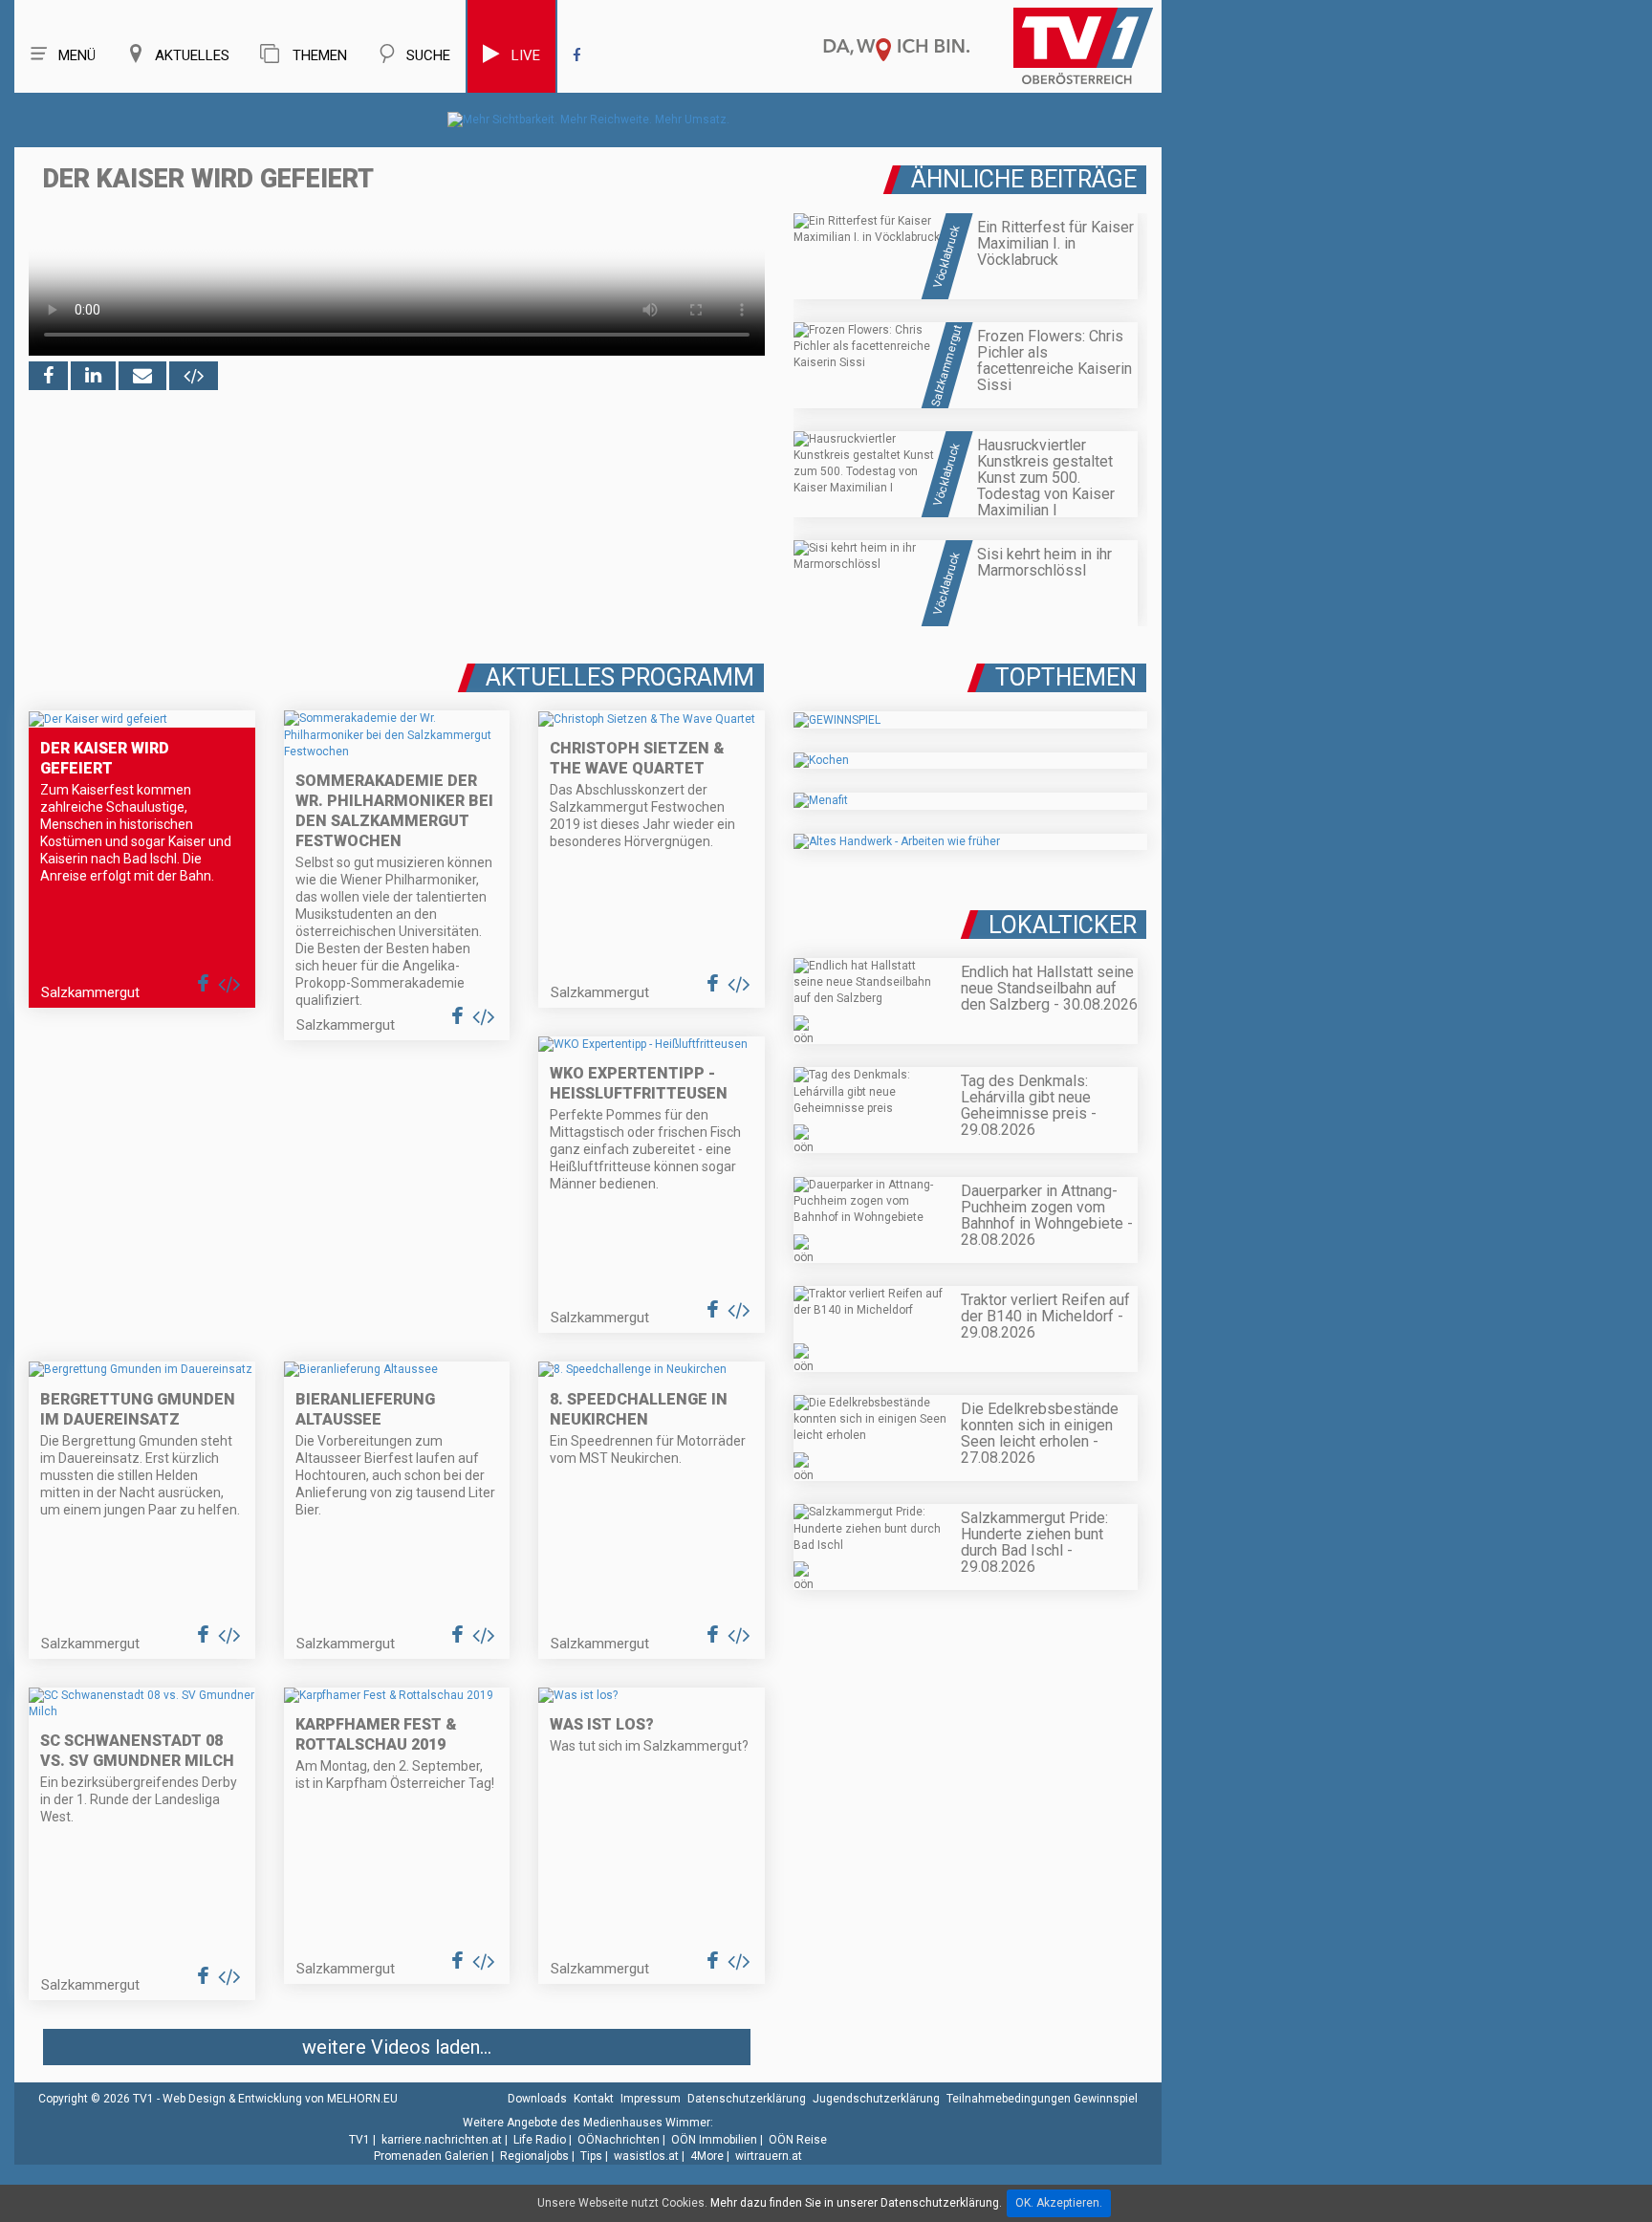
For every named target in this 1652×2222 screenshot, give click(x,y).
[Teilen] (142, 376)
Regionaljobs (534, 2156)
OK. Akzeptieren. (1059, 2203)
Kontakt (594, 2099)
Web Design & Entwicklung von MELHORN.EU (280, 2099)
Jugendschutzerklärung (876, 2099)
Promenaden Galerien (431, 2156)
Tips (591, 2156)
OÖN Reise (798, 2140)
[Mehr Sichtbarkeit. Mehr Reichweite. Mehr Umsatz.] (588, 120)
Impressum (651, 2099)
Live (526, 55)
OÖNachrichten (619, 2140)
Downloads (537, 2099)
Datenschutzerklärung (747, 2099)
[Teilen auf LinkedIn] (93, 376)
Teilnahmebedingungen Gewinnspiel (1042, 2099)
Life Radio (540, 2140)
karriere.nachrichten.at (442, 2140)
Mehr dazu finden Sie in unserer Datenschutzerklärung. (856, 2203)
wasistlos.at (646, 2156)
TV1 (359, 2140)
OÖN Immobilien (714, 2140)
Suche (428, 55)
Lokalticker (1063, 925)
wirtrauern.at (769, 2156)
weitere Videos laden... (397, 2047)
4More (707, 2156)
